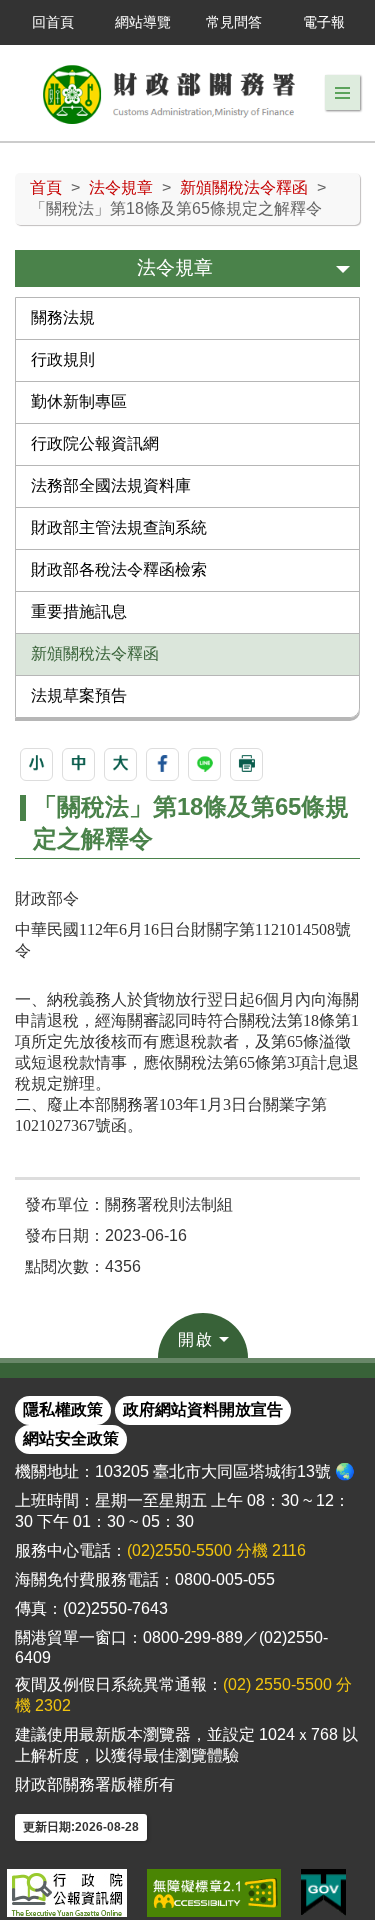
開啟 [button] (196, 1339)
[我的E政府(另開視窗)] (323, 1893)
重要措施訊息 (79, 611)
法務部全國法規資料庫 (111, 485)
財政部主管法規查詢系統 (119, 527)
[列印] (246, 764)
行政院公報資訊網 (95, 443)
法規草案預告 (79, 695)
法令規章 (121, 187)
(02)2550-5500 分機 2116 (216, 1550)
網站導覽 (143, 22)
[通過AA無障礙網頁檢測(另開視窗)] (214, 1893)
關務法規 (63, 317)
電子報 (324, 22)
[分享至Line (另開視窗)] (204, 764)
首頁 (46, 187)
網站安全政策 (71, 1438)
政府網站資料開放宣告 (203, 1409)
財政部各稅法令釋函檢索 (119, 569)
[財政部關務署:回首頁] (170, 93)
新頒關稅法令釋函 (244, 187)
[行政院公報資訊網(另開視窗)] (67, 1893)
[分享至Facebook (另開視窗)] (162, 764)
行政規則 (63, 359)
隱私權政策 (63, 1409)
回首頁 (53, 22)
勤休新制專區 (79, 401)
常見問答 (234, 22)
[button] (342, 93)
